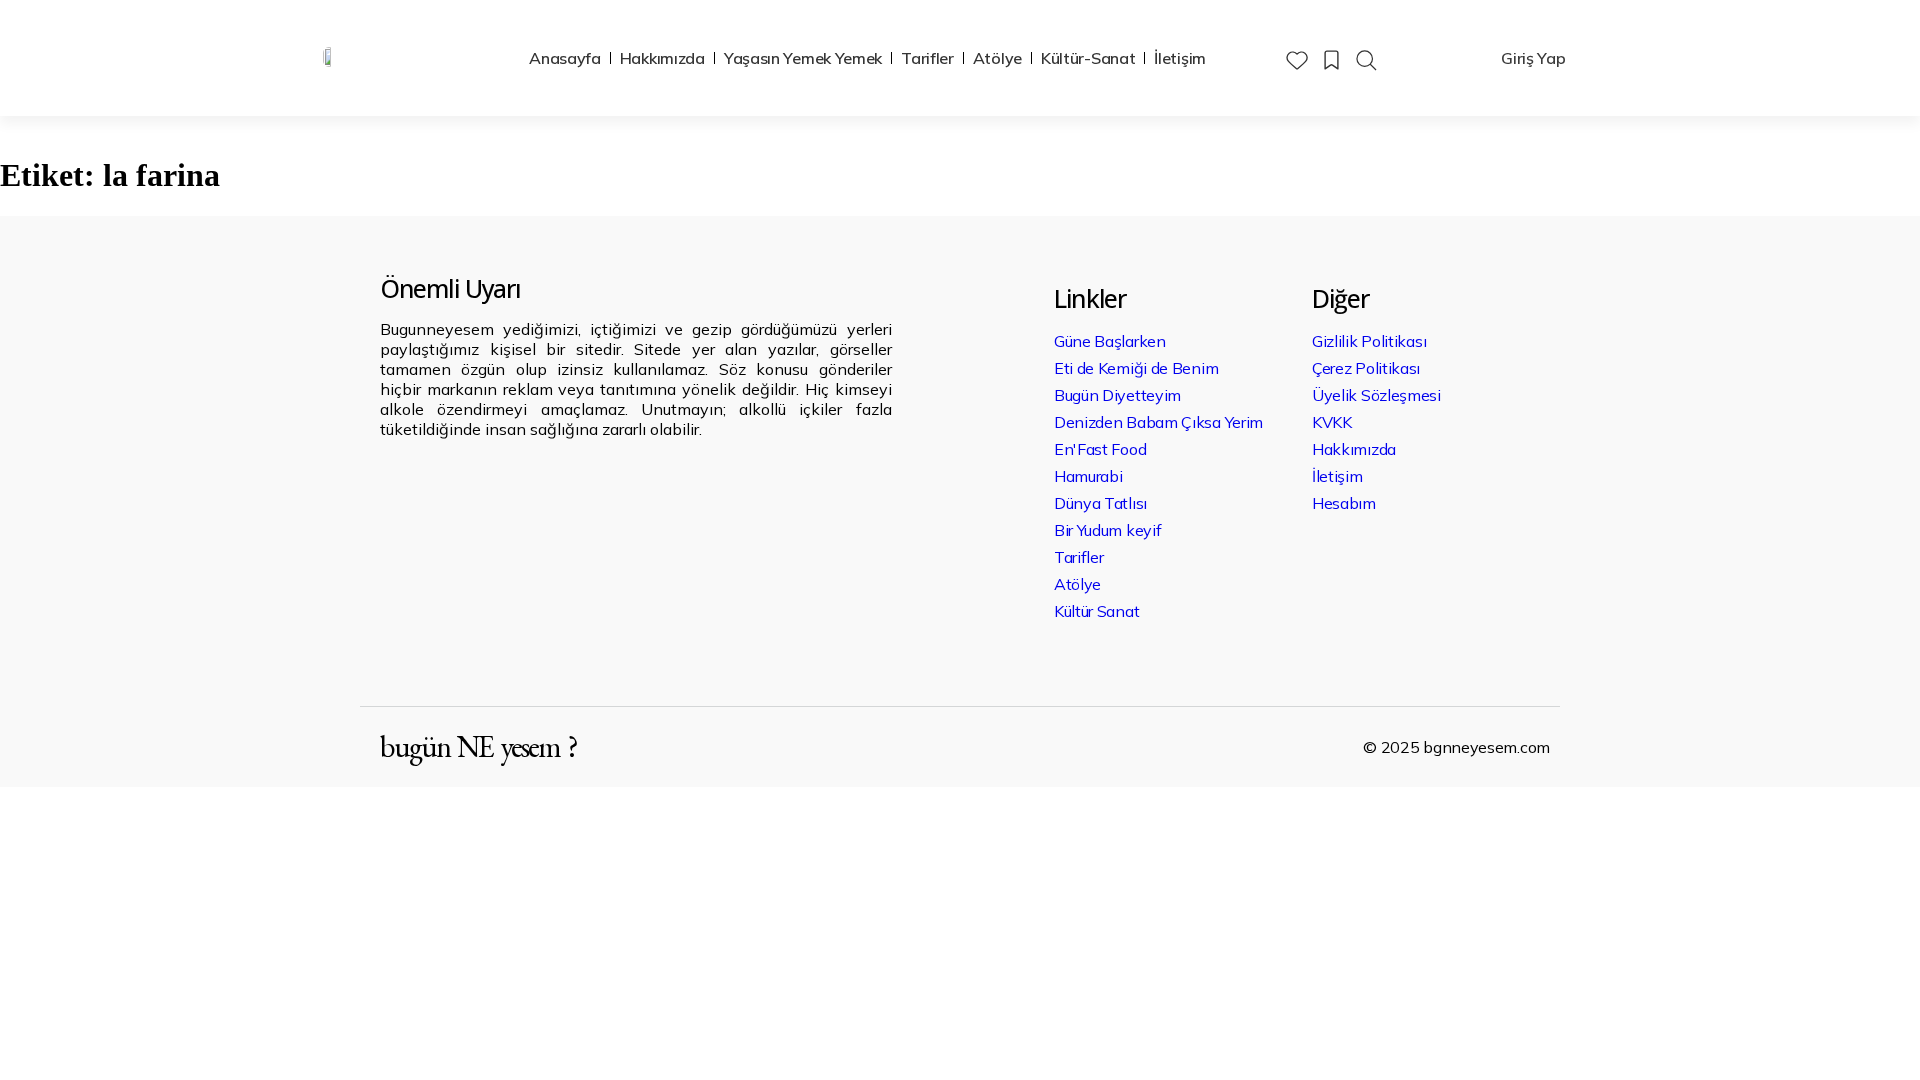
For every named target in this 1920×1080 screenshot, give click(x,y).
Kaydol (1436, 58)
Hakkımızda (662, 58)
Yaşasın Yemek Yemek (803, 58)
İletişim (1180, 58)
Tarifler (927, 58)
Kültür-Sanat (1088, 58)
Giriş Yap (1533, 58)
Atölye (997, 58)
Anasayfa (565, 58)
